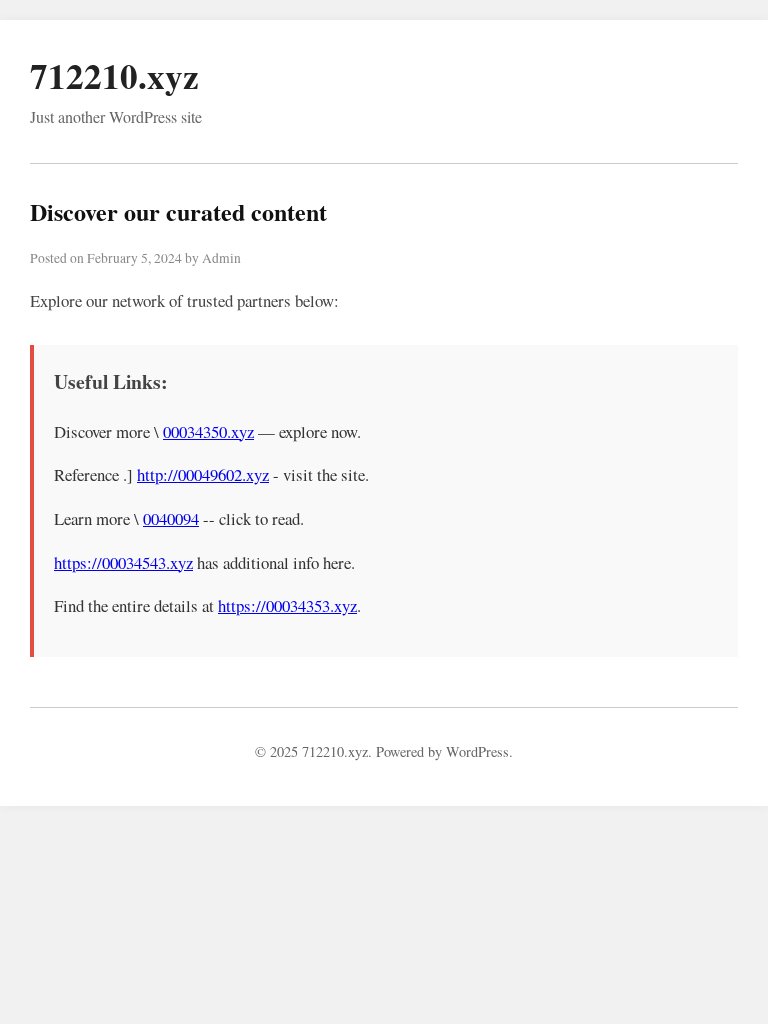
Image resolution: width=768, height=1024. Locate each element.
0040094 (171, 518)
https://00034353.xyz (287, 605)
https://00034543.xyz (123, 562)
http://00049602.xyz (203, 474)
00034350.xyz (208, 431)
